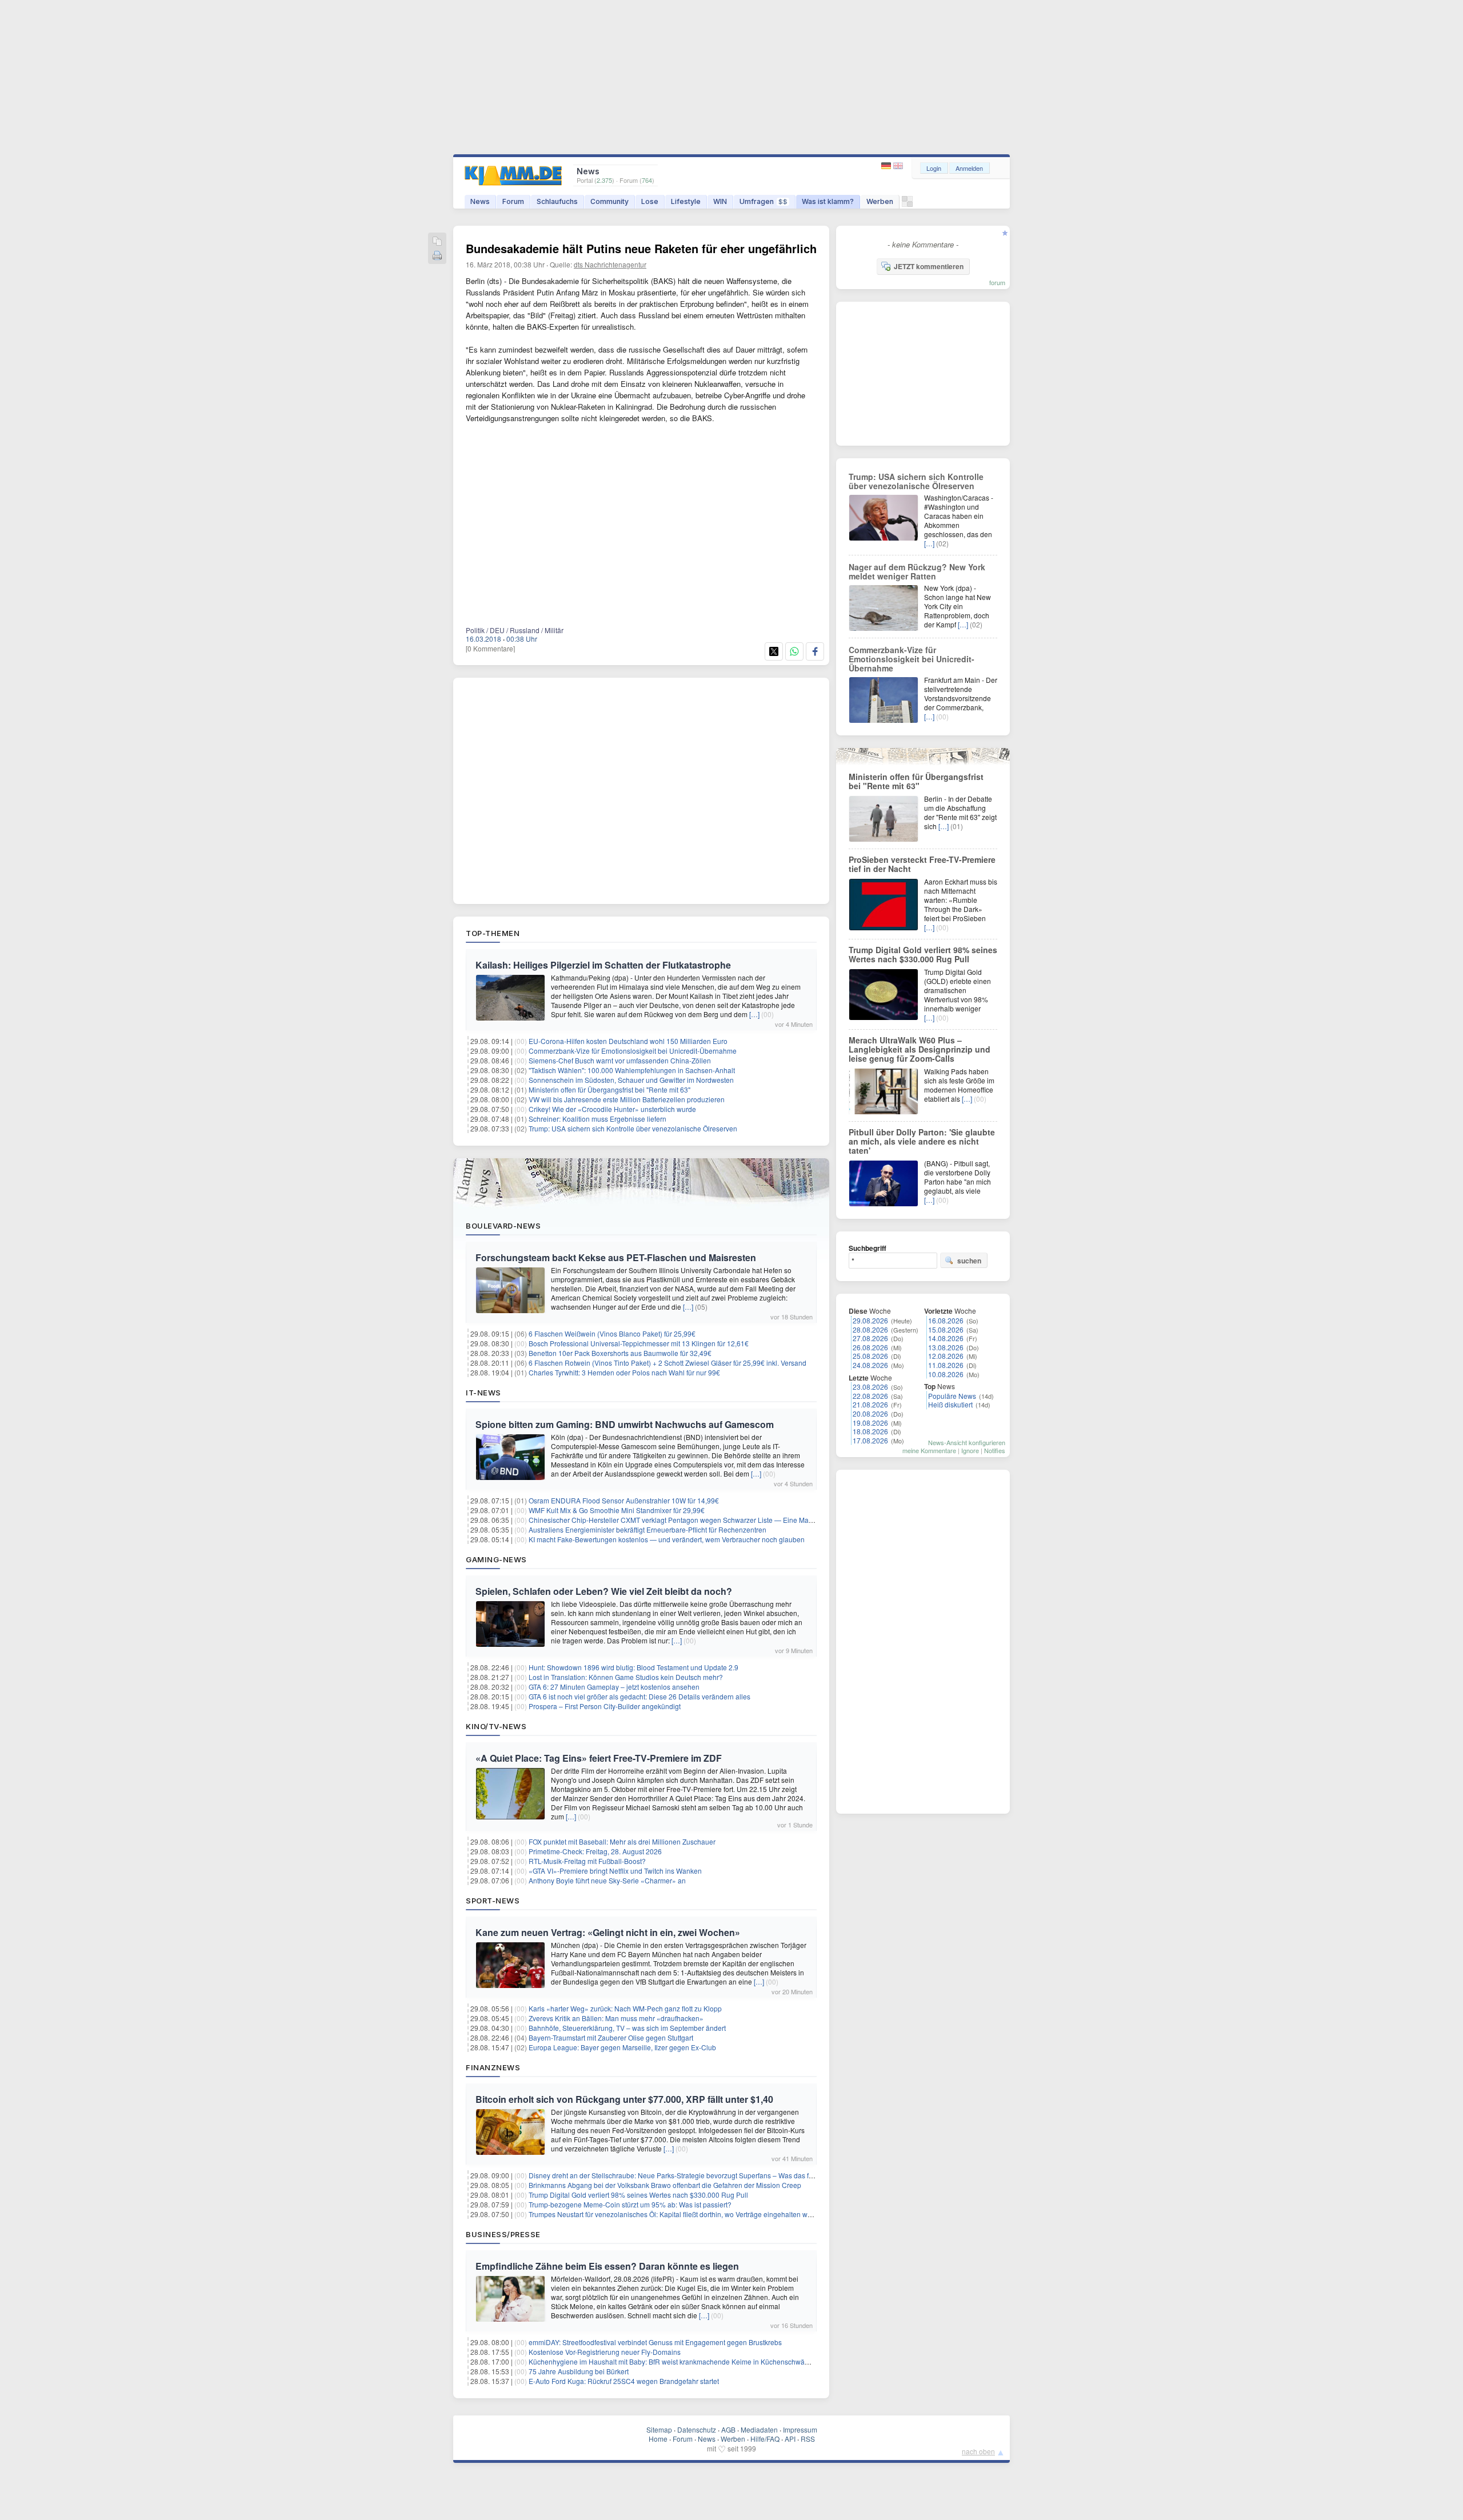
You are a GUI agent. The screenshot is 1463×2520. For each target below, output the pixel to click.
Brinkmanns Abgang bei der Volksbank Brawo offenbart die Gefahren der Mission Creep (665, 2185)
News (480, 201)
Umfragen (764, 201)
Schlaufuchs (557, 201)
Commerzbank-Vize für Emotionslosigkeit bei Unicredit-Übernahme (633, 1051)
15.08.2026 (946, 1329)
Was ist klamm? (828, 201)
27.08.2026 (870, 1338)
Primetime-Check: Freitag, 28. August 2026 (595, 1851)
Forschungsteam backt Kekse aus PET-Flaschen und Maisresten (616, 1257)
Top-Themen (493, 933)
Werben (880, 201)
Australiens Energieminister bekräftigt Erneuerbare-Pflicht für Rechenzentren (647, 1529)
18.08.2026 (870, 1431)
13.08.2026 (946, 1347)
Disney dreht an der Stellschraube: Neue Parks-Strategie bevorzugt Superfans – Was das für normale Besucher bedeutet (716, 2175)
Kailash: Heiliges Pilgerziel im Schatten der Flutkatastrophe (603, 965)
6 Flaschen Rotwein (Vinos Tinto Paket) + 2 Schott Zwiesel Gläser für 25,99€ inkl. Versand (667, 1363)
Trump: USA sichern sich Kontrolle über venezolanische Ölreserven (633, 1128)
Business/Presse (503, 2234)
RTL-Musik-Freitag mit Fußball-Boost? (587, 1861)
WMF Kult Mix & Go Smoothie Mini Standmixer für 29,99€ (617, 1510)
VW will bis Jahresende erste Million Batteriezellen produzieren (627, 1099)
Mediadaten (759, 2429)
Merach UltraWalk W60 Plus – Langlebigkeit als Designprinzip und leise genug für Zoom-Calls (920, 1049)
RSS (808, 2439)
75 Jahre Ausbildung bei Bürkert (579, 2371)
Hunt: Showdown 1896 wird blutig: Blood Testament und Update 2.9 (633, 1667)
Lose (650, 201)
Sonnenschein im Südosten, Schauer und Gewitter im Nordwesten (631, 1080)
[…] (754, 1014)
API (790, 2439)
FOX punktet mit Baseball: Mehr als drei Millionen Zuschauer (622, 1841)
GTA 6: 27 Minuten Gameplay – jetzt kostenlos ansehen (614, 1687)
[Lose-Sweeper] (907, 204)
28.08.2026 (870, 1329)
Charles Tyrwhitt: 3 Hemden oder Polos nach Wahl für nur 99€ (624, 1372)
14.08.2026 (946, 1338)
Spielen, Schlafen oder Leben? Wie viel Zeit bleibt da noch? (604, 1591)
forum (997, 282)
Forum (513, 201)
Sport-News (493, 1901)
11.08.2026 (946, 1365)
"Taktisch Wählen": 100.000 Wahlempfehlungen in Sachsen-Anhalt (632, 1070)
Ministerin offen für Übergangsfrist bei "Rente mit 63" (609, 1089)
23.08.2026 (870, 1387)
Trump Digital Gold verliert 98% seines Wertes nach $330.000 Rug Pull (638, 2195)
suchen (969, 1261)
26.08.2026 (870, 1347)
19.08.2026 (870, 1423)
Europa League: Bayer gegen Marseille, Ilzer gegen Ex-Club (622, 2047)
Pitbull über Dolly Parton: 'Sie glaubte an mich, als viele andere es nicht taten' (922, 1141)
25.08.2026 (870, 1356)
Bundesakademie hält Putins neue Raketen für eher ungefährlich (641, 248)
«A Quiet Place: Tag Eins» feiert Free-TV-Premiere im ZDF (599, 1758)
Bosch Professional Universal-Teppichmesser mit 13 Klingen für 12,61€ (639, 1343)
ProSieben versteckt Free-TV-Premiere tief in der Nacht (922, 864)
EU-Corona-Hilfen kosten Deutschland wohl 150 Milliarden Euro (628, 1041)
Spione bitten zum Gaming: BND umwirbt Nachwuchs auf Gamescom (625, 1424)
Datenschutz (697, 2429)
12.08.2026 (946, 1356)
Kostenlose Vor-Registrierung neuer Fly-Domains (605, 2352)
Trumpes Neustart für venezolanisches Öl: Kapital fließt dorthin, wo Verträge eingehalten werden (677, 2214)
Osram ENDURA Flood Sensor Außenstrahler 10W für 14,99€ (624, 1500)
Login (934, 168)
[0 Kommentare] (490, 648)
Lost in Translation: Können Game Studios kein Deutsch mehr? (626, 1677)
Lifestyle (686, 201)
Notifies (995, 1450)
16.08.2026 (946, 1320)
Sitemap (659, 2429)
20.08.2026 (870, 1413)
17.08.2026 (870, 1440)
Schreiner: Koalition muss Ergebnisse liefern (597, 1119)
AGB (728, 2429)
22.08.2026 (870, 1396)
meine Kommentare (929, 1450)
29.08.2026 (870, 1320)
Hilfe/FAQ (765, 2439)
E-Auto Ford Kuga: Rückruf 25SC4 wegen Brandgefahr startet (624, 2381)
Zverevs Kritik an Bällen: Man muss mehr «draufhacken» (616, 2018)
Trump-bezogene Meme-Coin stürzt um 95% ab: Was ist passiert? (630, 2204)
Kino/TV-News (496, 1726)
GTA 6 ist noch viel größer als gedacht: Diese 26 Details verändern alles (639, 1696)
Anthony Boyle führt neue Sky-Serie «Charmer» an (607, 1880)
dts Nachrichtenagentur (610, 264)
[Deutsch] (887, 166)
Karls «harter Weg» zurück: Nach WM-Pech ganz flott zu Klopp (625, 2008)
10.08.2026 (946, 1374)
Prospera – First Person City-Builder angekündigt (605, 1706)
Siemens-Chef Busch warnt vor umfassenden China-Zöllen (620, 1060)
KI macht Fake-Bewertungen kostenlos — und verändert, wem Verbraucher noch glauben (667, 1539)
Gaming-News (496, 1559)
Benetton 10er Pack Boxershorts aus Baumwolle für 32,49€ (620, 1353)
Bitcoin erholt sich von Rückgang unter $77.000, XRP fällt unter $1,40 (624, 2099)
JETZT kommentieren (929, 266)
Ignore (970, 1450)
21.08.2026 (870, 1404)
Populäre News (952, 1396)
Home (658, 2439)
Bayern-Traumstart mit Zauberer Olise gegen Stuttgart (611, 2037)
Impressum (800, 2429)
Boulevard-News (503, 1226)
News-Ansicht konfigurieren (967, 1442)
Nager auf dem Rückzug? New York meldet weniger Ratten (917, 571)
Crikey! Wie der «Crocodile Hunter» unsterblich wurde (612, 1109)
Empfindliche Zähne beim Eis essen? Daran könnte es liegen (607, 2266)
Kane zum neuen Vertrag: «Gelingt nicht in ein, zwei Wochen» (608, 1932)
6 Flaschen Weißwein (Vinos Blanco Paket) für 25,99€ (612, 1333)
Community (609, 201)
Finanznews (493, 2067)
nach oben (978, 2451)
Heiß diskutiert (950, 1404)
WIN (720, 201)
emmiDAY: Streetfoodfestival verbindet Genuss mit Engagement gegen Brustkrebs (655, 2342)
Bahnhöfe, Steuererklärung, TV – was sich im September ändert (627, 2028)
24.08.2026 (870, 1365)
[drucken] (437, 256)
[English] (898, 166)
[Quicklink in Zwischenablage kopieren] (437, 242)
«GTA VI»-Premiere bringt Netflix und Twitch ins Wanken (615, 1871)
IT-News (483, 1393)
